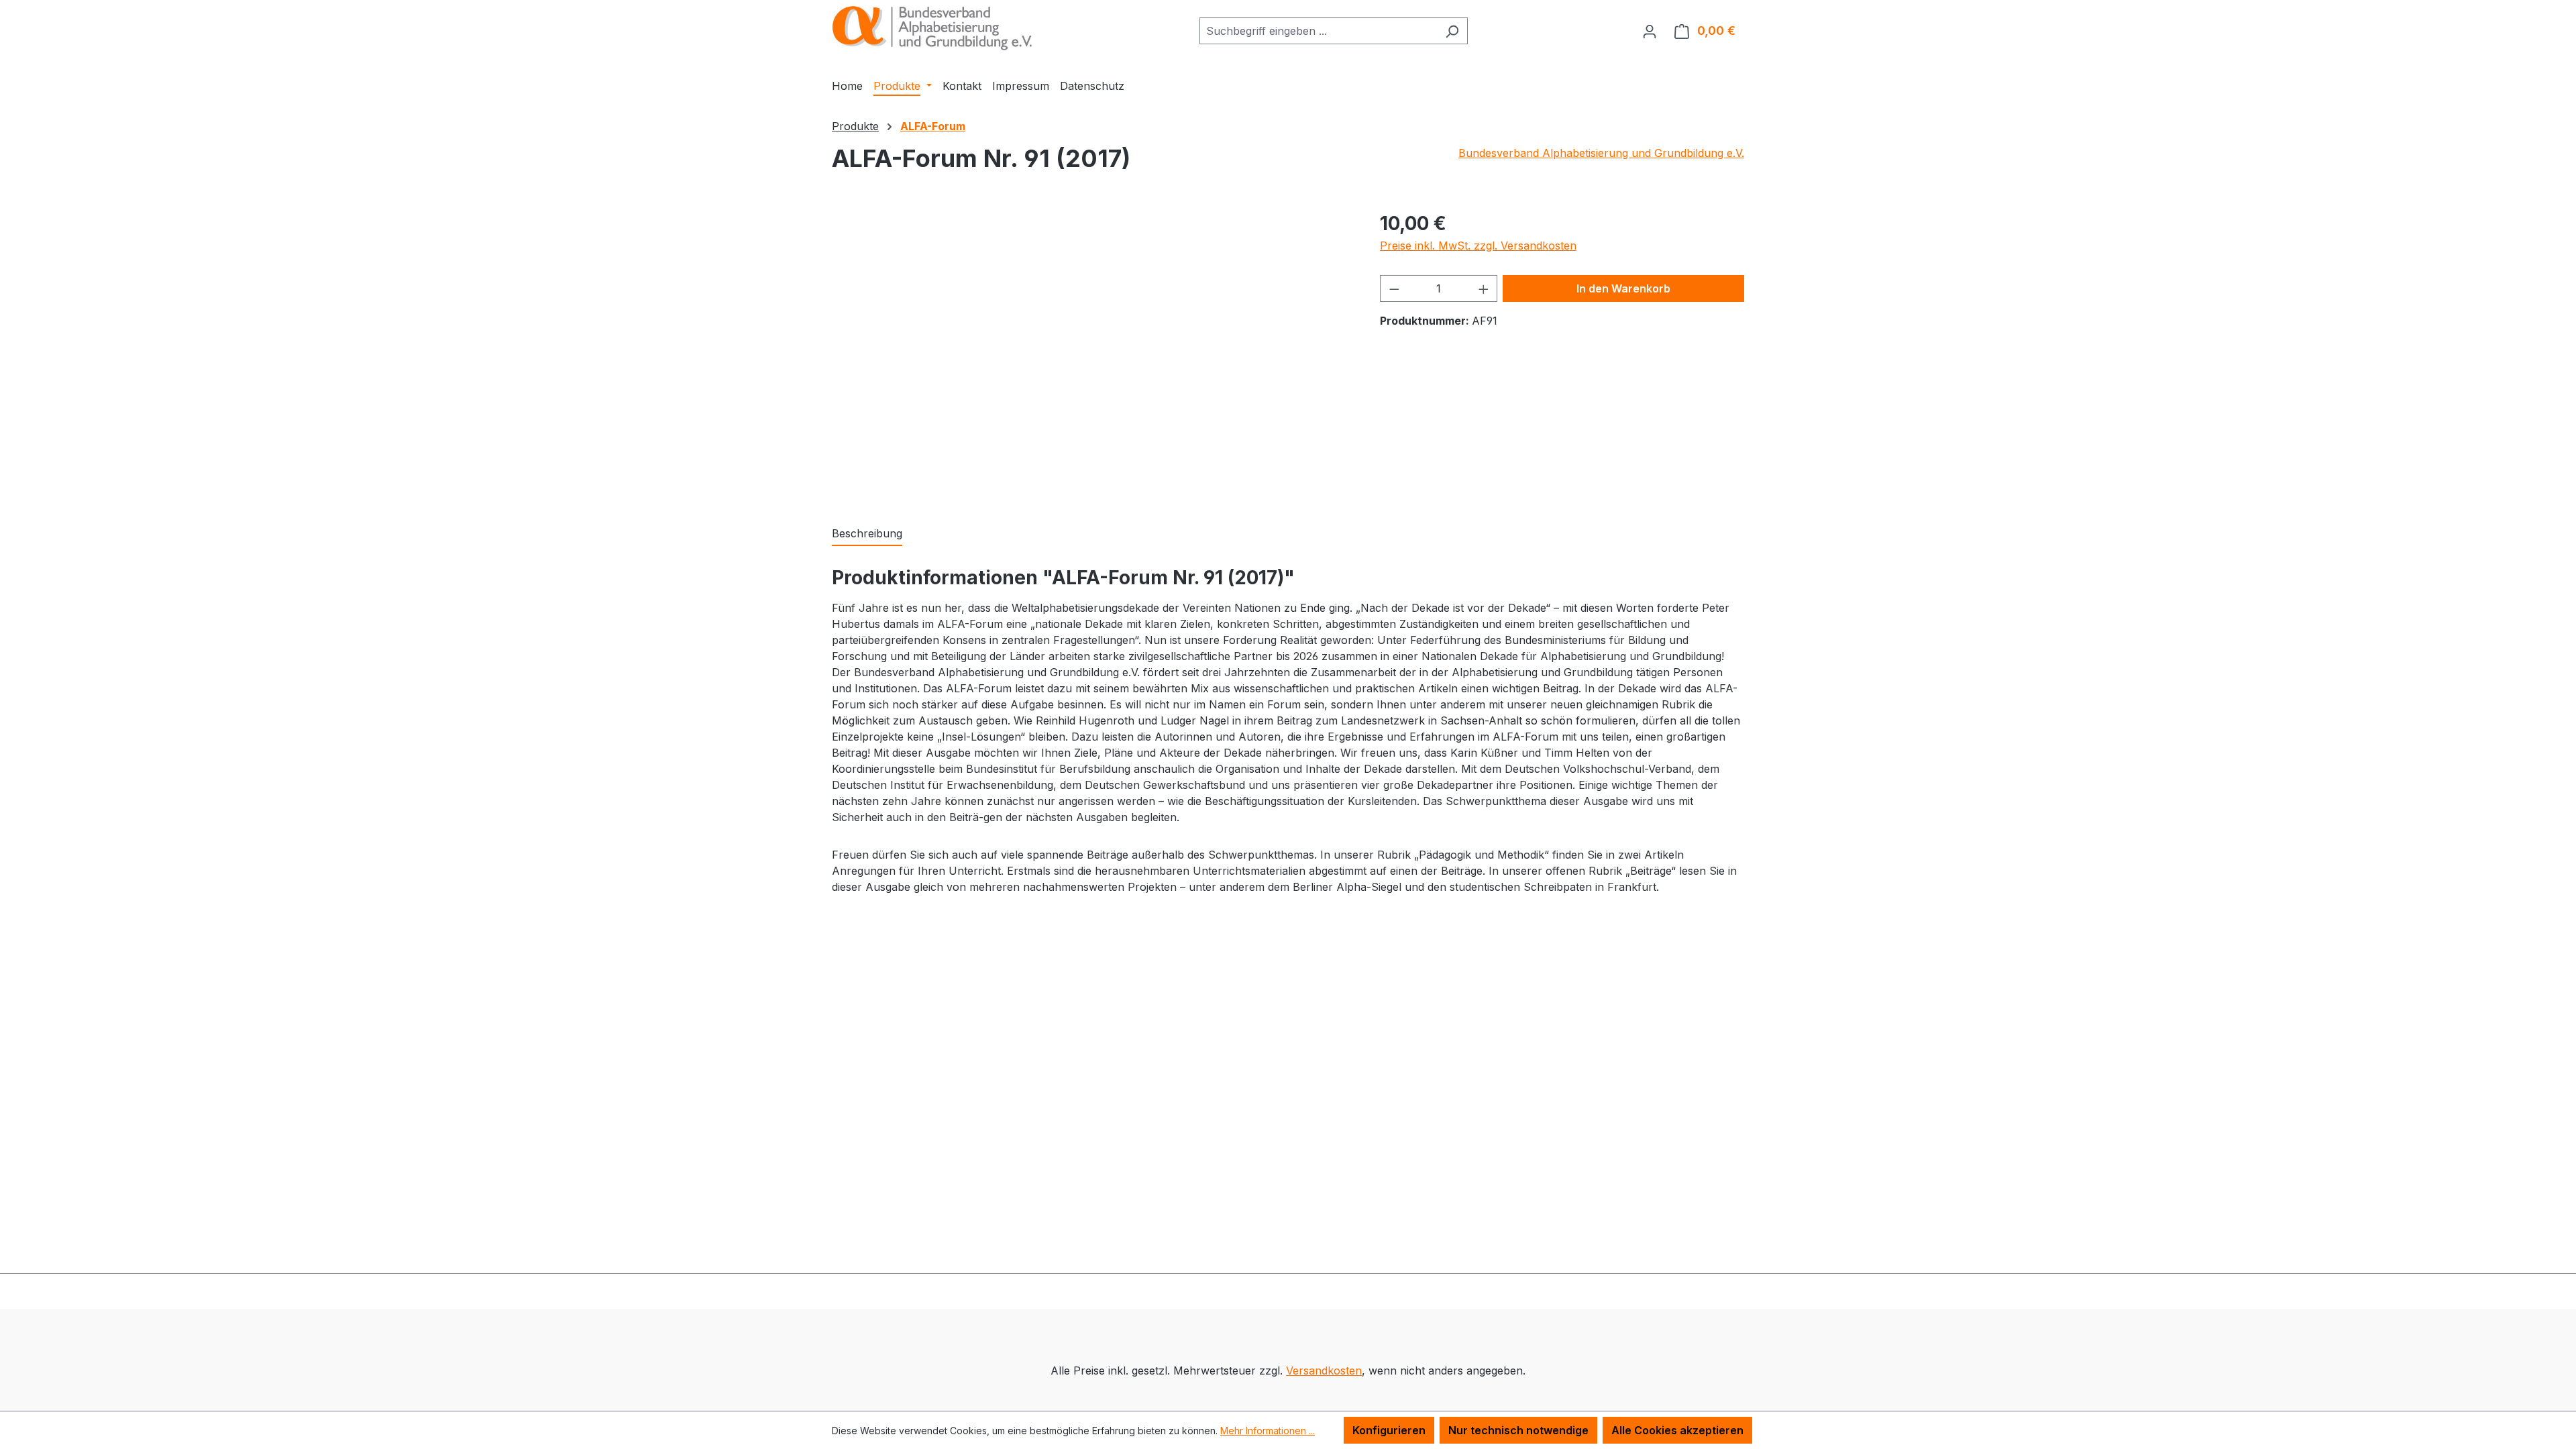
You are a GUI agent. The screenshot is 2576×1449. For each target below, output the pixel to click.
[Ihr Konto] (1650, 31)
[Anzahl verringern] (1394, 288)
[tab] (867, 534)
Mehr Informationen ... (1268, 1431)
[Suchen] (1452, 31)
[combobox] (1318, 31)
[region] (1092, 354)
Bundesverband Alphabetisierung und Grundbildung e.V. (1601, 153)
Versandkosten (1324, 1371)
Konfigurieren (1389, 1430)
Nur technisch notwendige (1518, 1430)
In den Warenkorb (1623, 288)
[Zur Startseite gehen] (932, 28)
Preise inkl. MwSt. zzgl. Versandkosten (1478, 246)
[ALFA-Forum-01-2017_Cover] (1092, 354)
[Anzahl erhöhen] (1484, 288)
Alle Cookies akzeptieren (1677, 1430)
